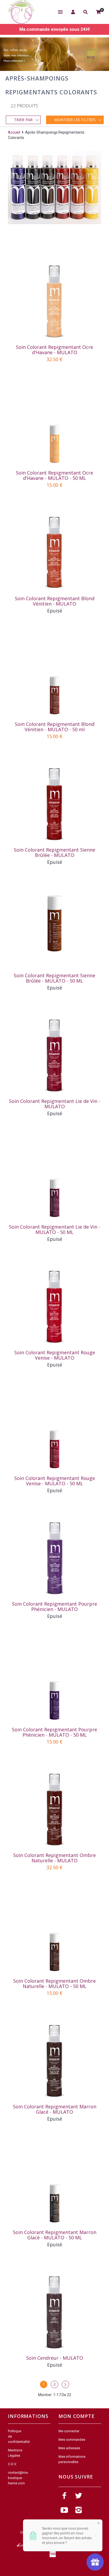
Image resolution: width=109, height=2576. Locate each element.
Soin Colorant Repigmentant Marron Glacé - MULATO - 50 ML (55, 2235)
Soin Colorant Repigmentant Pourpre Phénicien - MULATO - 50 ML (54, 1732)
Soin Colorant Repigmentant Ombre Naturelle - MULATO (54, 1858)
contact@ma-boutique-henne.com (18, 2478)
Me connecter (69, 2431)
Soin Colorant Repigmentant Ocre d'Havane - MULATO (54, 350)
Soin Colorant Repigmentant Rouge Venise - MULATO (55, 1355)
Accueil (14, 132)
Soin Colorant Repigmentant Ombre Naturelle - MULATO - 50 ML (54, 1983)
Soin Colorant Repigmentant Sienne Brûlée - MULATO (54, 852)
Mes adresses (69, 2448)
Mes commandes (72, 2440)
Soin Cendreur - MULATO (55, 2358)
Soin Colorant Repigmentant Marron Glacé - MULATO (55, 2109)
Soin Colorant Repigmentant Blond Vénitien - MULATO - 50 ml (55, 727)
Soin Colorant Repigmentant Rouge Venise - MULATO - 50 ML (55, 1481)
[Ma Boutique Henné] (21, 12)
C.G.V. (12, 2464)
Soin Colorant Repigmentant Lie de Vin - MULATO (55, 1104)
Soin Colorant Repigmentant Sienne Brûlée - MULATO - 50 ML (54, 978)
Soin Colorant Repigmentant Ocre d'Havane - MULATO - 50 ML (54, 475)
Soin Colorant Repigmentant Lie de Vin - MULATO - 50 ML (55, 1229)
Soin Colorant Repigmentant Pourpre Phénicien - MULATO (54, 1606)
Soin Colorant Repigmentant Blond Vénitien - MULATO (55, 601)
